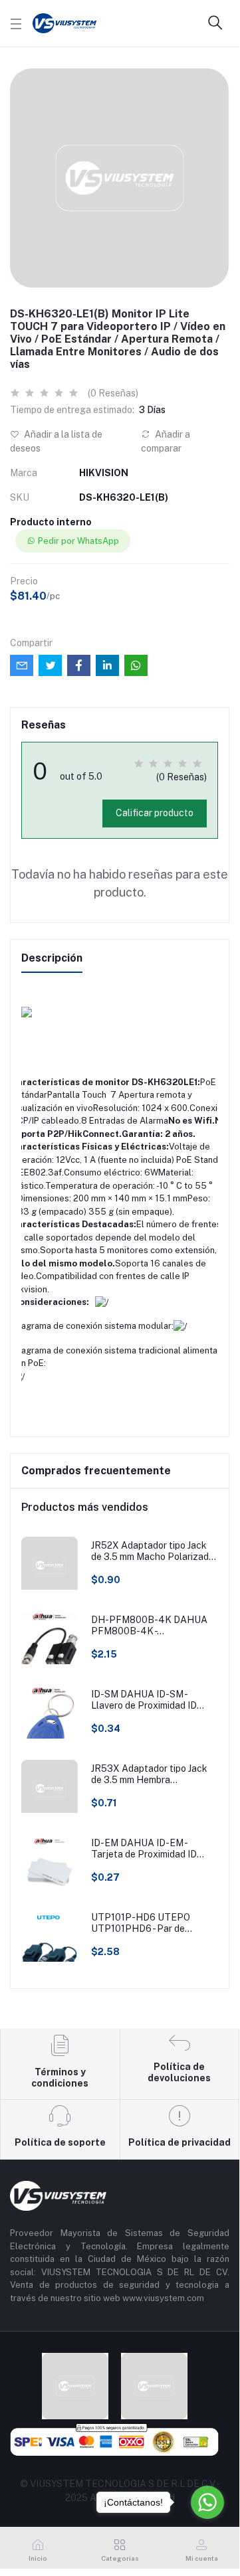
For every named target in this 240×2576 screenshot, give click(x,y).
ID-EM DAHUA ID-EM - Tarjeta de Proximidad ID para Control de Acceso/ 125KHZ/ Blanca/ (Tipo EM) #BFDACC (150, 1849)
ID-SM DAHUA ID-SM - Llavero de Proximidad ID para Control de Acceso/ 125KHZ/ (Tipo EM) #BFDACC (144, 1700)
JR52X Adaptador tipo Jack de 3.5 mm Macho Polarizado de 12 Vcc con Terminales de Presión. (153, 1551)
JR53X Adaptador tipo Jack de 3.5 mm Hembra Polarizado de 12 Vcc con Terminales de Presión (149, 1774)
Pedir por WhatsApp (78, 541)
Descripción (52, 958)
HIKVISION (104, 473)
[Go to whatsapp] (207, 2502)
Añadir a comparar (166, 441)
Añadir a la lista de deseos (56, 441)
